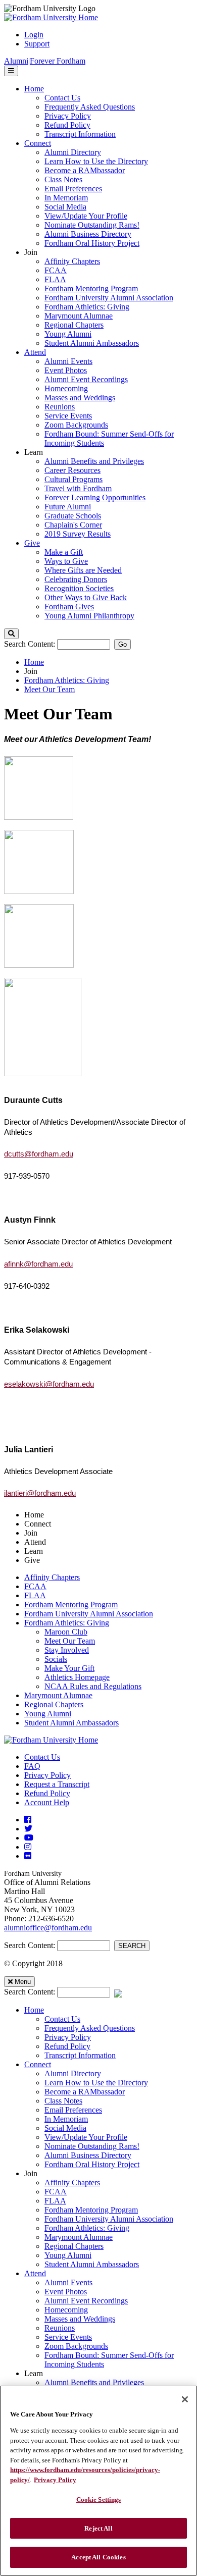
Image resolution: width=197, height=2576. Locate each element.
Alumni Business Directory (88, 2155)
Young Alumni (48, 1714)
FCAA (35, 1586)
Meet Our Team (50, 689)
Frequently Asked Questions (90, 2028)
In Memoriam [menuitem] (66, 198)
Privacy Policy (47, 1775)
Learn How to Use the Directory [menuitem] (96, 161)
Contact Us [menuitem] (62, 98)
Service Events (68, 2337)
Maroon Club (66, 1632)
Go (122, 644)
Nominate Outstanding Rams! (92, 2146)
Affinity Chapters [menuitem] (72, 261)
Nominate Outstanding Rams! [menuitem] (92, 225)
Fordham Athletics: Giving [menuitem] (87, 307)
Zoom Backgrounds (76, 2346)
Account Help (47, 1802)
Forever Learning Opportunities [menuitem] (95, 497)
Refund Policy (47, 1793)
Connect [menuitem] (38, 143)
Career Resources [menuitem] (72, 470)
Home (34, 662)
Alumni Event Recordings (86, 2301)
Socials (56, 1659)
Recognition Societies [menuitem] (79, 588)
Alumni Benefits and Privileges (94, 2382)
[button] (11, 634)
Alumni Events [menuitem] (68, 361)
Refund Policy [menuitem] (67, 125)
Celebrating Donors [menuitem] (76, 579)
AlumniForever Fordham (45, 61)
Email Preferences (73, 2110)
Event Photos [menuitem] (66, 370)
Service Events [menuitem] (68, 416)
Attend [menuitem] (35, 352)
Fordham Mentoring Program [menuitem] (91, 288)
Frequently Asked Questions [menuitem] (90, 107)
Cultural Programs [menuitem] (73, 479)
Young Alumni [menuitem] (68, 334)
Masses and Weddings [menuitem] (80, 398)
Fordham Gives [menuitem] (69, 607)
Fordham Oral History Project (92, 2164)
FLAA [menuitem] (55, 279)
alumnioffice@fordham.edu (48, 1928)
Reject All (98, 2528)
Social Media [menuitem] (65, 207)
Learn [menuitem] (34, 452)
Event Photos (66, 2292)
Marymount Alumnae (58, 1695)
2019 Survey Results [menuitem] (78, 534)
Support (37, 44)
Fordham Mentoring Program (71, 1605)
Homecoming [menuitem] (66, 388)
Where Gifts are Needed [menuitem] (83, 570)
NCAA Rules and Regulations (93, 1686)
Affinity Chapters (52, 1577)
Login (34, 35)
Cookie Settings (99, 2500)
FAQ (32, 1766)
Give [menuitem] (32, 543)
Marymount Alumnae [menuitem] (79, 316)
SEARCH (132, 1946)
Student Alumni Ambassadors (71, 1723)
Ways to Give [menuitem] (66, 561)
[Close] (185, 2399)
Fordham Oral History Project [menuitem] (92, 243)
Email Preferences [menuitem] (73, 189)
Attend (35, 2273)
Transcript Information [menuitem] (80, 134)
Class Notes (63, 2101)
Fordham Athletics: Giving (67, 680)
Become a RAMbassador (85, 2092)
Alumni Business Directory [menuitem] (88, 234)
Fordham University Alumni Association (89, 1614)
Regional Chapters (54, 1704)
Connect (38, 2064)
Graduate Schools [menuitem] (73, 516)
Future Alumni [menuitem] (68, 507)
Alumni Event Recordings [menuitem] (86, 379)
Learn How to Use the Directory (96, 2083)
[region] (98, 2481)
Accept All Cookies (98, 2557)
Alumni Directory (73, 2073)
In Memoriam (66, 2119)
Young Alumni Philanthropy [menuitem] (89, 616)
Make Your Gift (69, 1668)
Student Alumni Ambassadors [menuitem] (92, 343)
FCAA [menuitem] (56, 270)
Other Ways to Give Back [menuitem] (86, 597)
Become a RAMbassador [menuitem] (85, 170)
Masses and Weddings (80, 2319)
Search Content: (31, 644)
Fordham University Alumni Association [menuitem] (109, 298)
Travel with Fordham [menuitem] (78, 488)
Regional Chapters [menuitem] (74, 325)
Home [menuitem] (34, 89)
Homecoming (66, 2310)
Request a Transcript (57, 1784)
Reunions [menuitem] (60, 407)
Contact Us (42, 1757)
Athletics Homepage (77, 1677)
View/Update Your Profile (86, 2137)
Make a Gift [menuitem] (64, 552)
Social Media (65, 2128)
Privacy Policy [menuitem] (68, 116)
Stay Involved (67, 1650)
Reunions (60, 2328)
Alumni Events (68, 2282)
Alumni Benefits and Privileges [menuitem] (94, 461)
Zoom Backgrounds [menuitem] (76, 425)
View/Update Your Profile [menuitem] (86, 216)
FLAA (35, 1595)
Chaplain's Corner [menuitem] (73, 525)
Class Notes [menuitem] (63, 179)
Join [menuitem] (31, 252)
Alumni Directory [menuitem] (73, 152)
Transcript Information (80, 2055)
